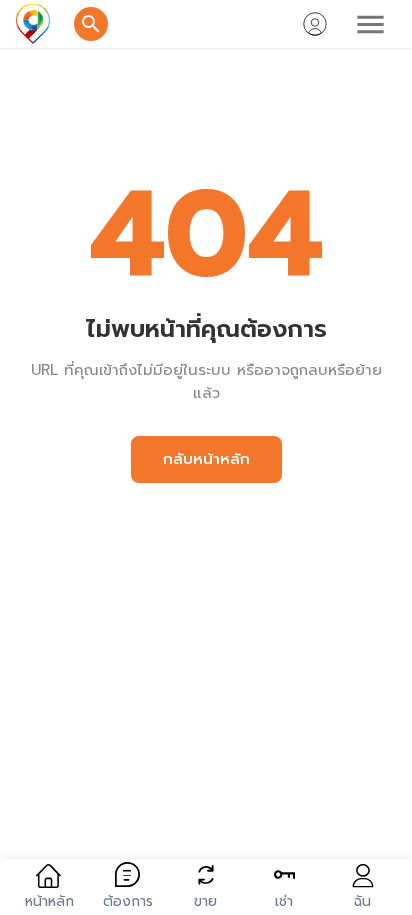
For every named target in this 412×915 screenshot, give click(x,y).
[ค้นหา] (91, 24)
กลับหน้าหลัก (206, 459)
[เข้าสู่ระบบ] (315, 24)
